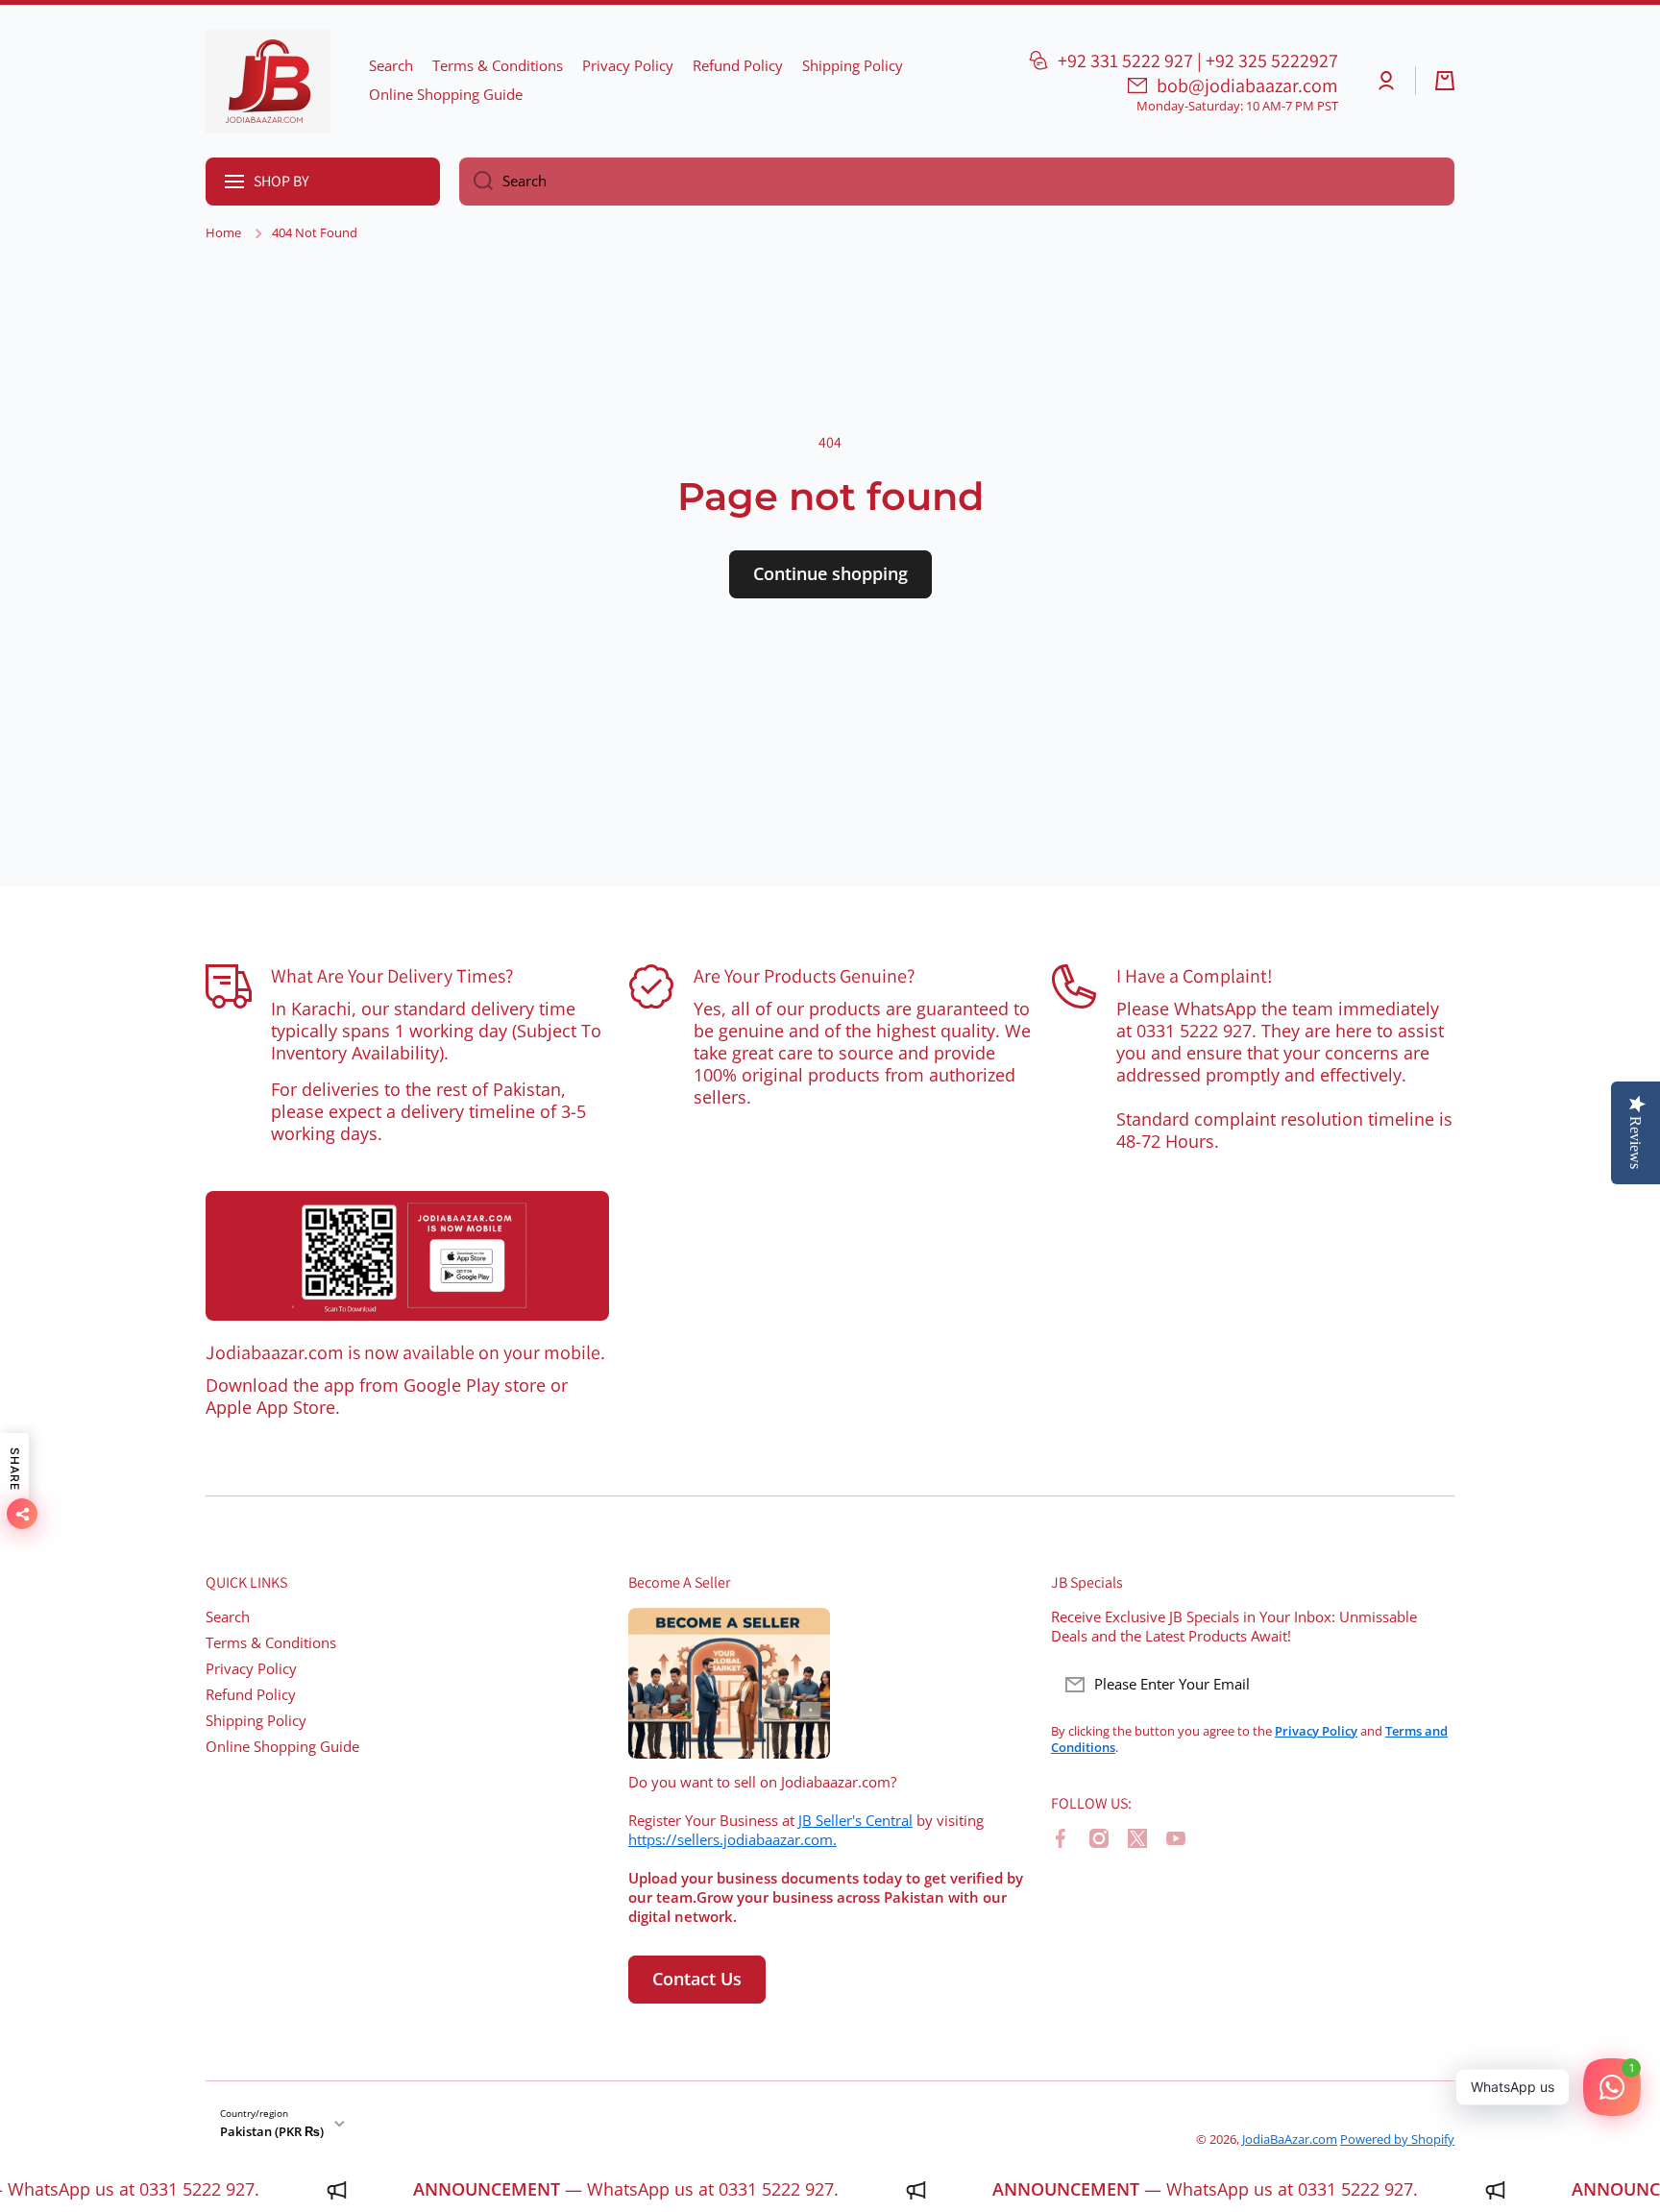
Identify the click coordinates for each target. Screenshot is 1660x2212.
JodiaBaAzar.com (1290, 2139)
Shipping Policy (256, 1721)
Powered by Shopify (1397, 2139)
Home (223, 233)
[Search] (476, 182)
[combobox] (957, 182)
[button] (1445, 81)
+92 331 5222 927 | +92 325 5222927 (1198, 61)
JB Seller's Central (855, 1821)
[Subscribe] (1430, 1685)
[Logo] (268, 81)
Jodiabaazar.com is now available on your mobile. (405, 1352)
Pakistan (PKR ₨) (272, 2131)
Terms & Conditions (271, 1643)
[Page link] (407, 1256)
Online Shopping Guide (282, 1747)
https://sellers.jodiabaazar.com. (732, 1840)
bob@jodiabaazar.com (1247, 85)
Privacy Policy (251, 1669)
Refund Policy (251, 1695)
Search (228, 1617)
